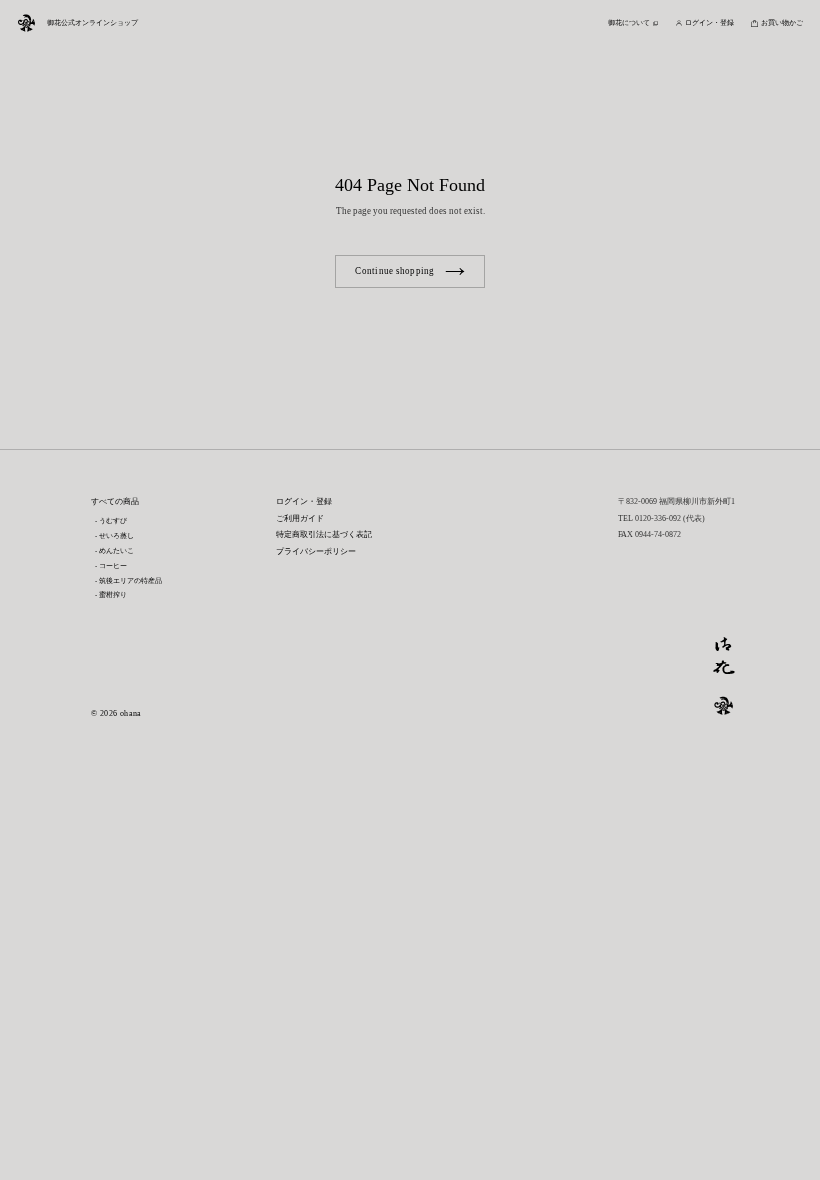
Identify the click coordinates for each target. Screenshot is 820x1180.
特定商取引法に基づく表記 (324, 534)
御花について (629, 22)
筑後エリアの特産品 (130, 580)
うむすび (113, 520)
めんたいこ (116, 550)
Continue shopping (394, 271)
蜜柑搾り (113, 594)
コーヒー (113, 565)
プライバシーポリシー (316, 551)
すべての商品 (115, 501)
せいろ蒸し (116, 535)
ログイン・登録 (304, 501)
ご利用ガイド (300, 518)
